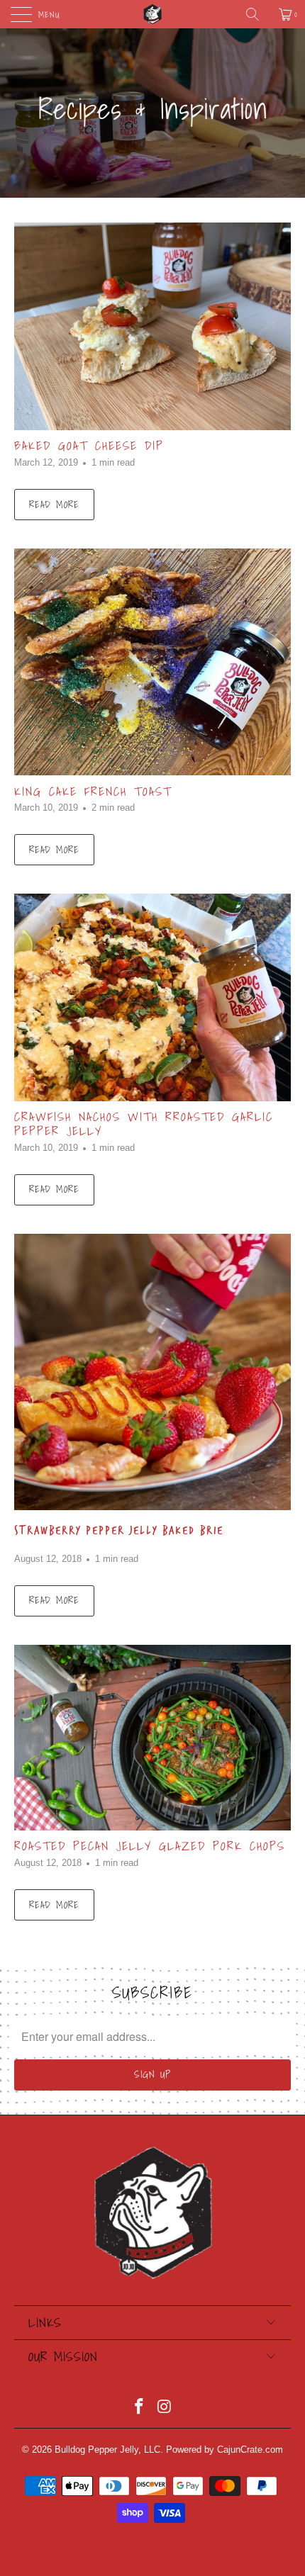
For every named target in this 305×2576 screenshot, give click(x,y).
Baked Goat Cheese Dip (89, 446)
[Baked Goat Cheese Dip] (152, 326)
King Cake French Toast (93, 792)
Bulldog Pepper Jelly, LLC (107, 2450)
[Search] (257, 14)
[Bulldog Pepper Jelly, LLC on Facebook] (139, 2408)
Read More (54, 505)
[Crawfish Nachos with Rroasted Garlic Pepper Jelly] (152, 997)
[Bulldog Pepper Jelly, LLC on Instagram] (165, 2408)
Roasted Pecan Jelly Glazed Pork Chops (150, 1846)
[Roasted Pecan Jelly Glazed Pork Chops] (152, 1738)
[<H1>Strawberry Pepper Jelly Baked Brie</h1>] (152, 1372)
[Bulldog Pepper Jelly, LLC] (153, 14)
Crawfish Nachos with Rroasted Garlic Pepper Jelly (144, 1124)
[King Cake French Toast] (152, 662)
